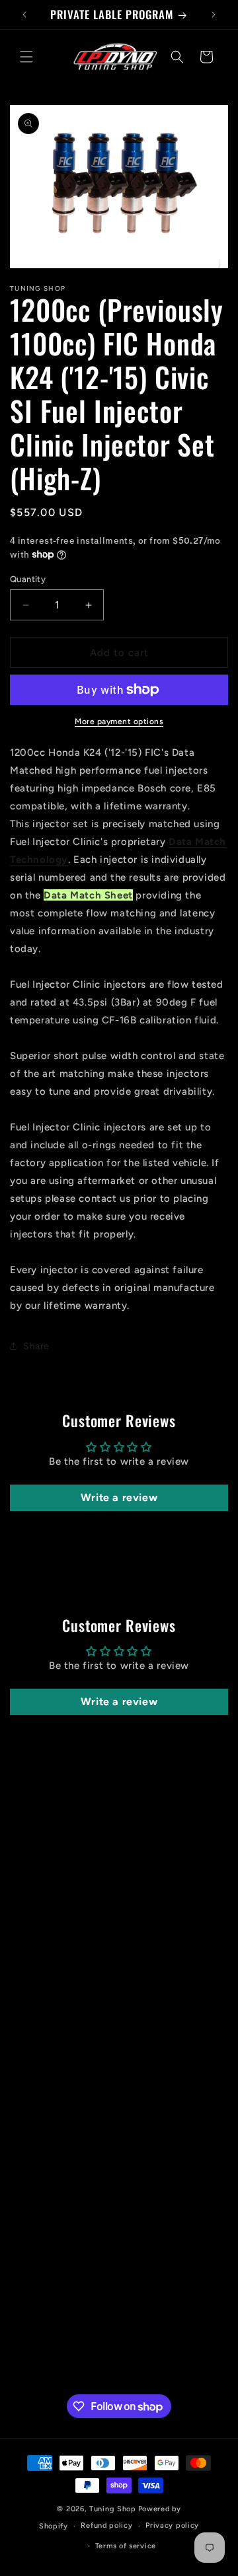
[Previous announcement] (24, 15)
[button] (26, 57)
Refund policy (106, 2525)
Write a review (119, 1497)
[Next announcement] (214, 15)
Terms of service (126, 2546)
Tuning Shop (113, 2509)
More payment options (119, 721)
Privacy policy (172, 2525)
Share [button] (36, 1346)
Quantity (28, 579)
